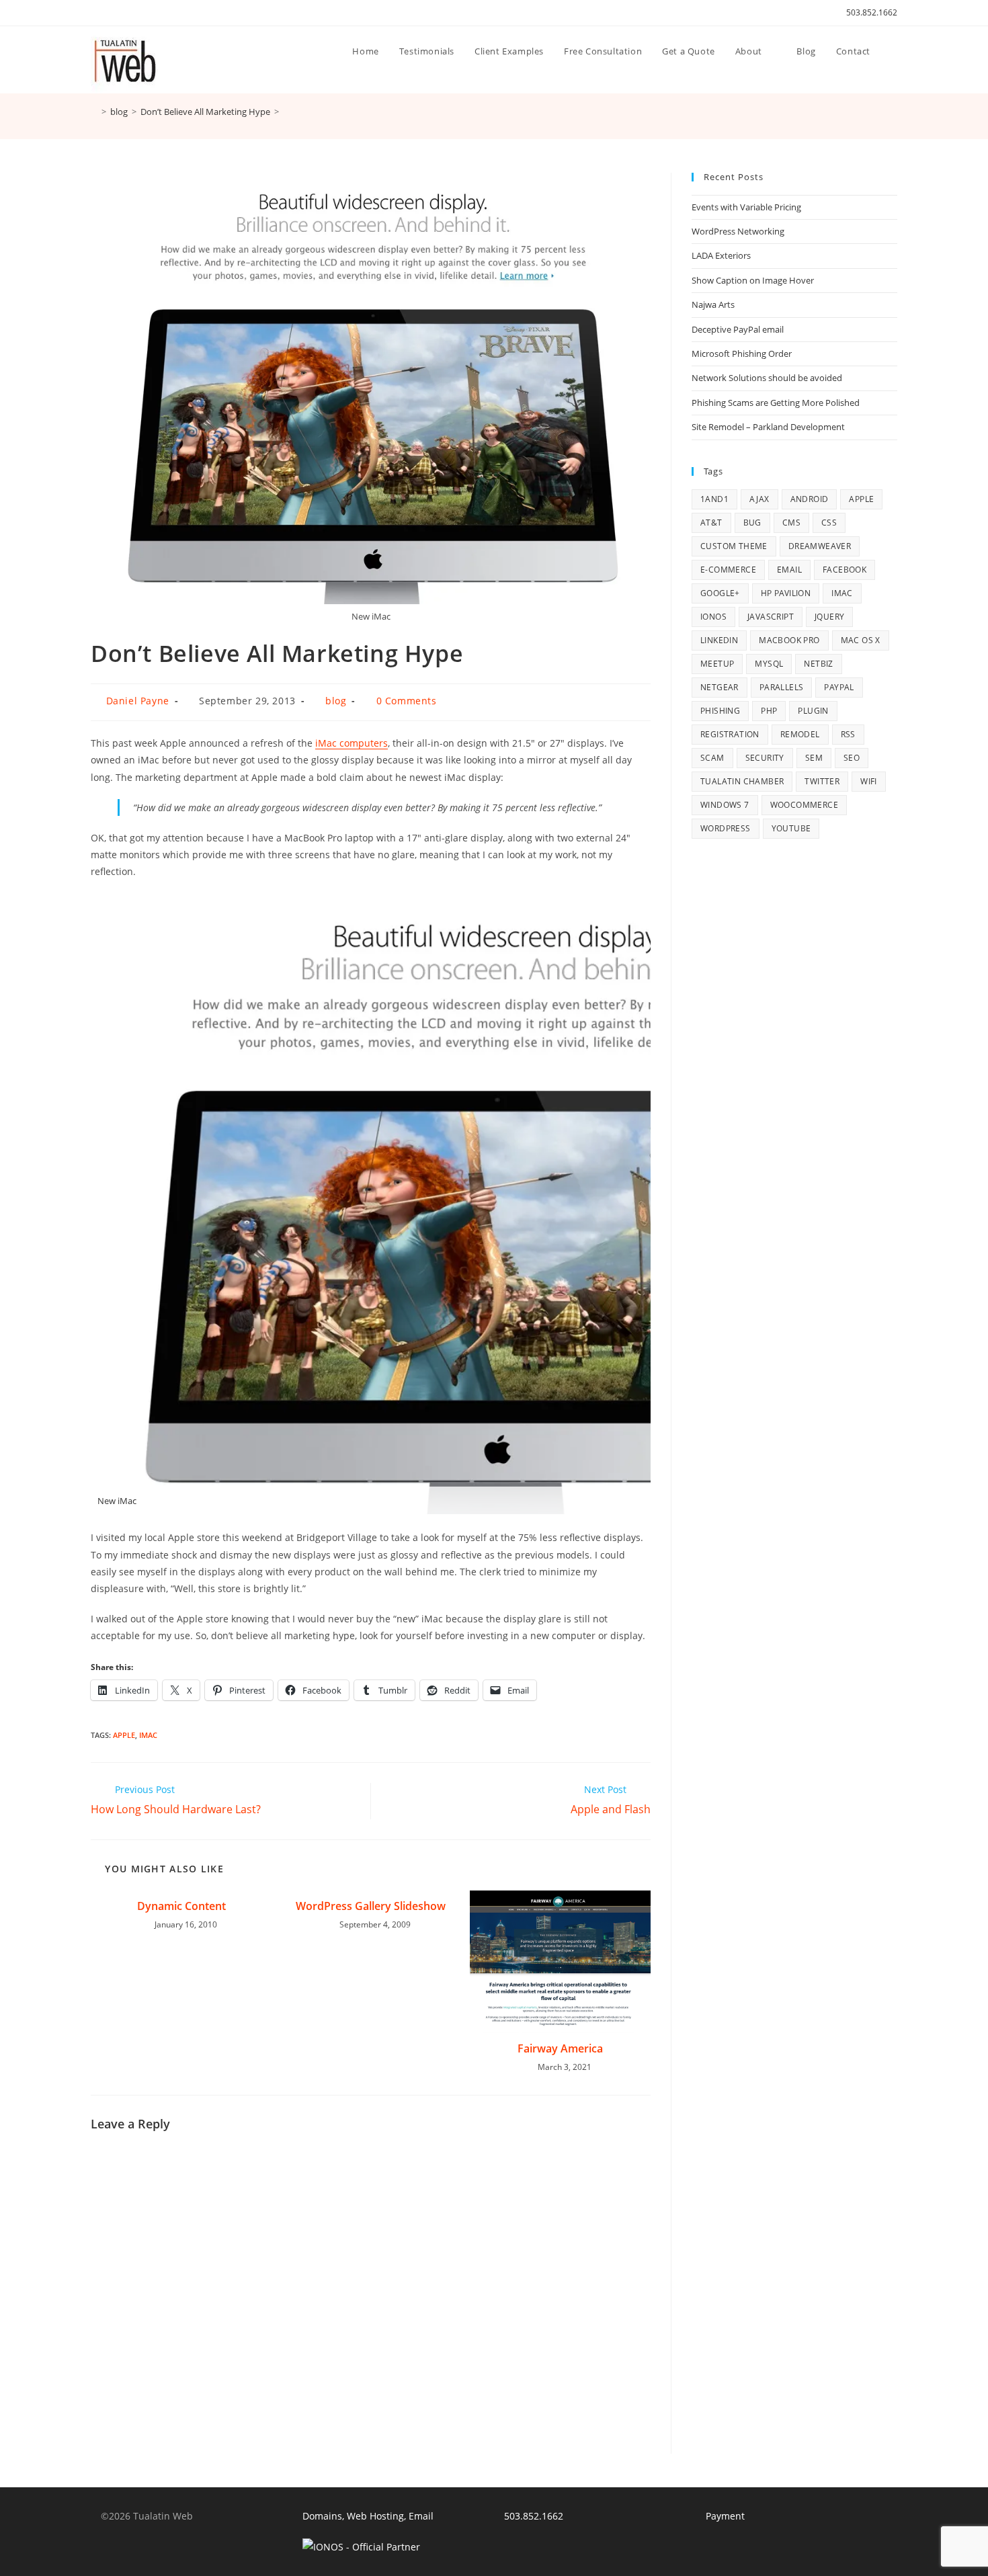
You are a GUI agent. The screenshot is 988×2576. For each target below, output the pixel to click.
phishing (720, 711)
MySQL (769, 664)
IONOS (713, 617)
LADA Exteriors (721, 255)
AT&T (711, 523)
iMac (148, 1735)
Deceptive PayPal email (738, 329)
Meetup (717, 664)
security (765, 758)
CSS (829, 523)
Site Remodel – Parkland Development (768, 427)
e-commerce (728, 570)
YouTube (791, 828)
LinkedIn (719, 640)
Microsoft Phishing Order (742, 354)
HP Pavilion (786, 593)
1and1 (714, 499)
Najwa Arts (713, 304)
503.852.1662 (872, 12)
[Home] (94, 112)
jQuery (829, 617)
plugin (813, 711)
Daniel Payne (138, 701)
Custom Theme (734, 546)
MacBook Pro (789, 640)
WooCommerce (804, 805)
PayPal (839, 687)
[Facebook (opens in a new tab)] (110, 13)
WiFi (869, 781)
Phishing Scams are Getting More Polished (776, 403)
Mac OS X (861, 640)
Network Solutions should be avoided (767, 378)
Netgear (719, 687)
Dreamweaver (820, 546)
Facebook (845, 570)
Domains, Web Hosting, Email (368, 2516)
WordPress (726, 828)
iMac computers (352, 743)
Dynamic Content (181, 1906)
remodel (800, 734)
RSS (848, 734)
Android (810, 499)
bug (752, 523)
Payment (725, 2516)
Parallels (782, 687)
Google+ (720, 593)
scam (712, 758)
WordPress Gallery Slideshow (371, 1906)
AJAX (759, 499)
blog (336, 701)
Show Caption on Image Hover (753, 280)
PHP (769, 711)
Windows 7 (725, 805)
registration (730, 734)
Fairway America (560, 2048)
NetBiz (818, 664)
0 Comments (407, 701)
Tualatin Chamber (742, 781)
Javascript (771, 617)
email (789, 570)
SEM (814, 758)
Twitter (822, 781)
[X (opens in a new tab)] (96, 13)
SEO (852, 758)
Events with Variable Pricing (746, 207)
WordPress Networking (738, 231)
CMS (791, 523)
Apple (124, 1735)
